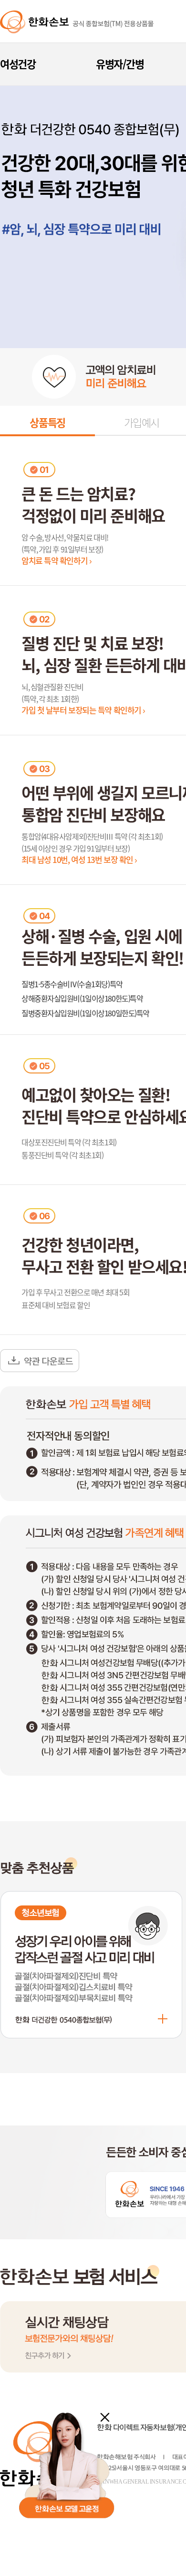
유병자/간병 (120, 64)
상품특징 (47, 422)
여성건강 (18, 64)
